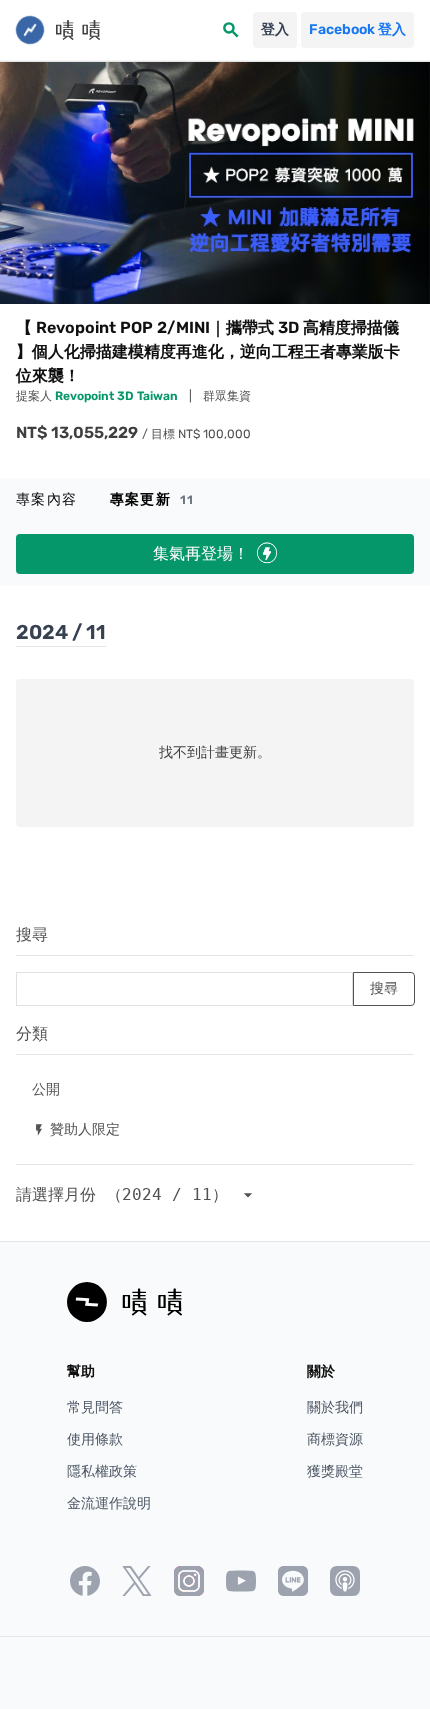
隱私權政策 (102, 1471)
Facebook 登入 (357, 29)
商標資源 (335, 1439)
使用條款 (95, 1439)
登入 (275, 29)
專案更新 (152, 499)
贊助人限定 (76, 1128)
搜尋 (32, 934)
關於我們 (335, 1407)
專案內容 (47, 499)
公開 (46, 1088)
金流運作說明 (109, 1503)
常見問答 (95, 1407)
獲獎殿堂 (335, 1471)
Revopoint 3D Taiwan (118, 396)
